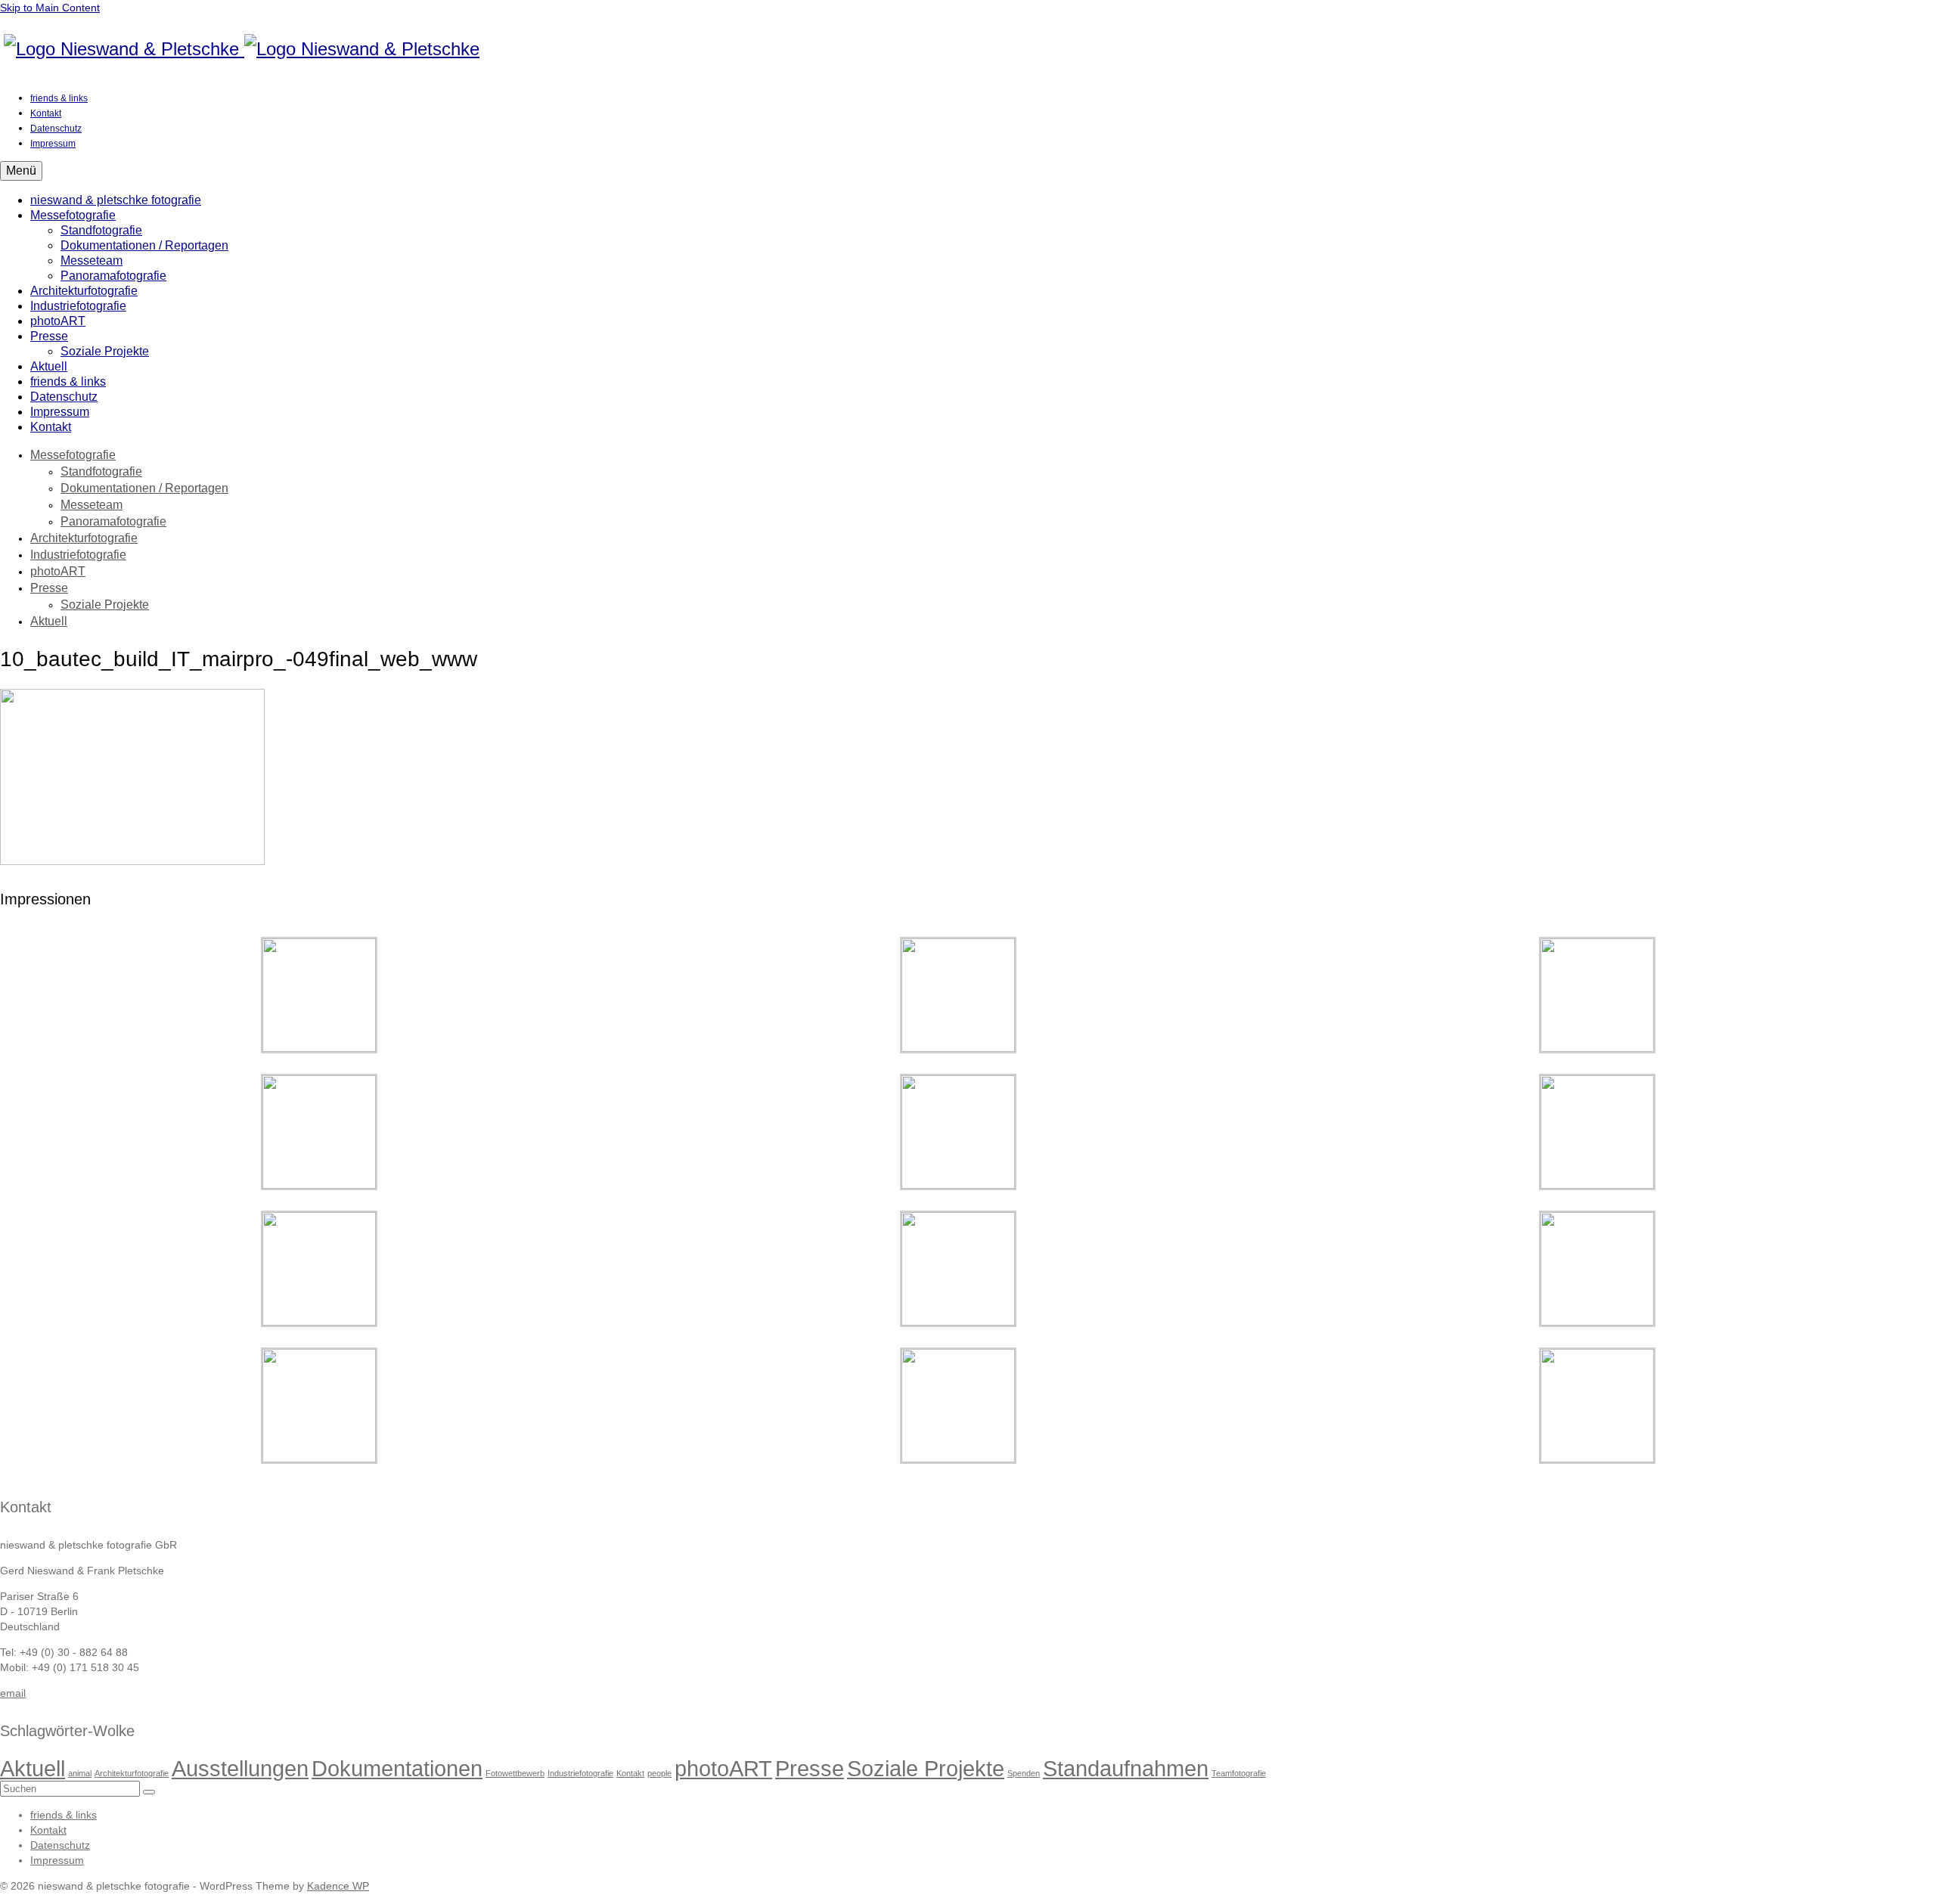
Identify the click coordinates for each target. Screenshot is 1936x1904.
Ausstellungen (240, 1768)
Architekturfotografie (132, 1773)
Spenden (1024, 1773)
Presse (810, 1768)
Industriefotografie (580, 1773)
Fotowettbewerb (515, 1773)
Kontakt (630, 1773)
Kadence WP (338, 1886)
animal (80, 1773)
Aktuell (33, 1768)
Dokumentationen (397, 1768)
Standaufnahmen (1126, 1768)
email (13, 1693)
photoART (723, 1768)
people (659, 1773)
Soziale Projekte (926, 1768)
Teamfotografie (1239, 1773)
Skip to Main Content (50, 8)
